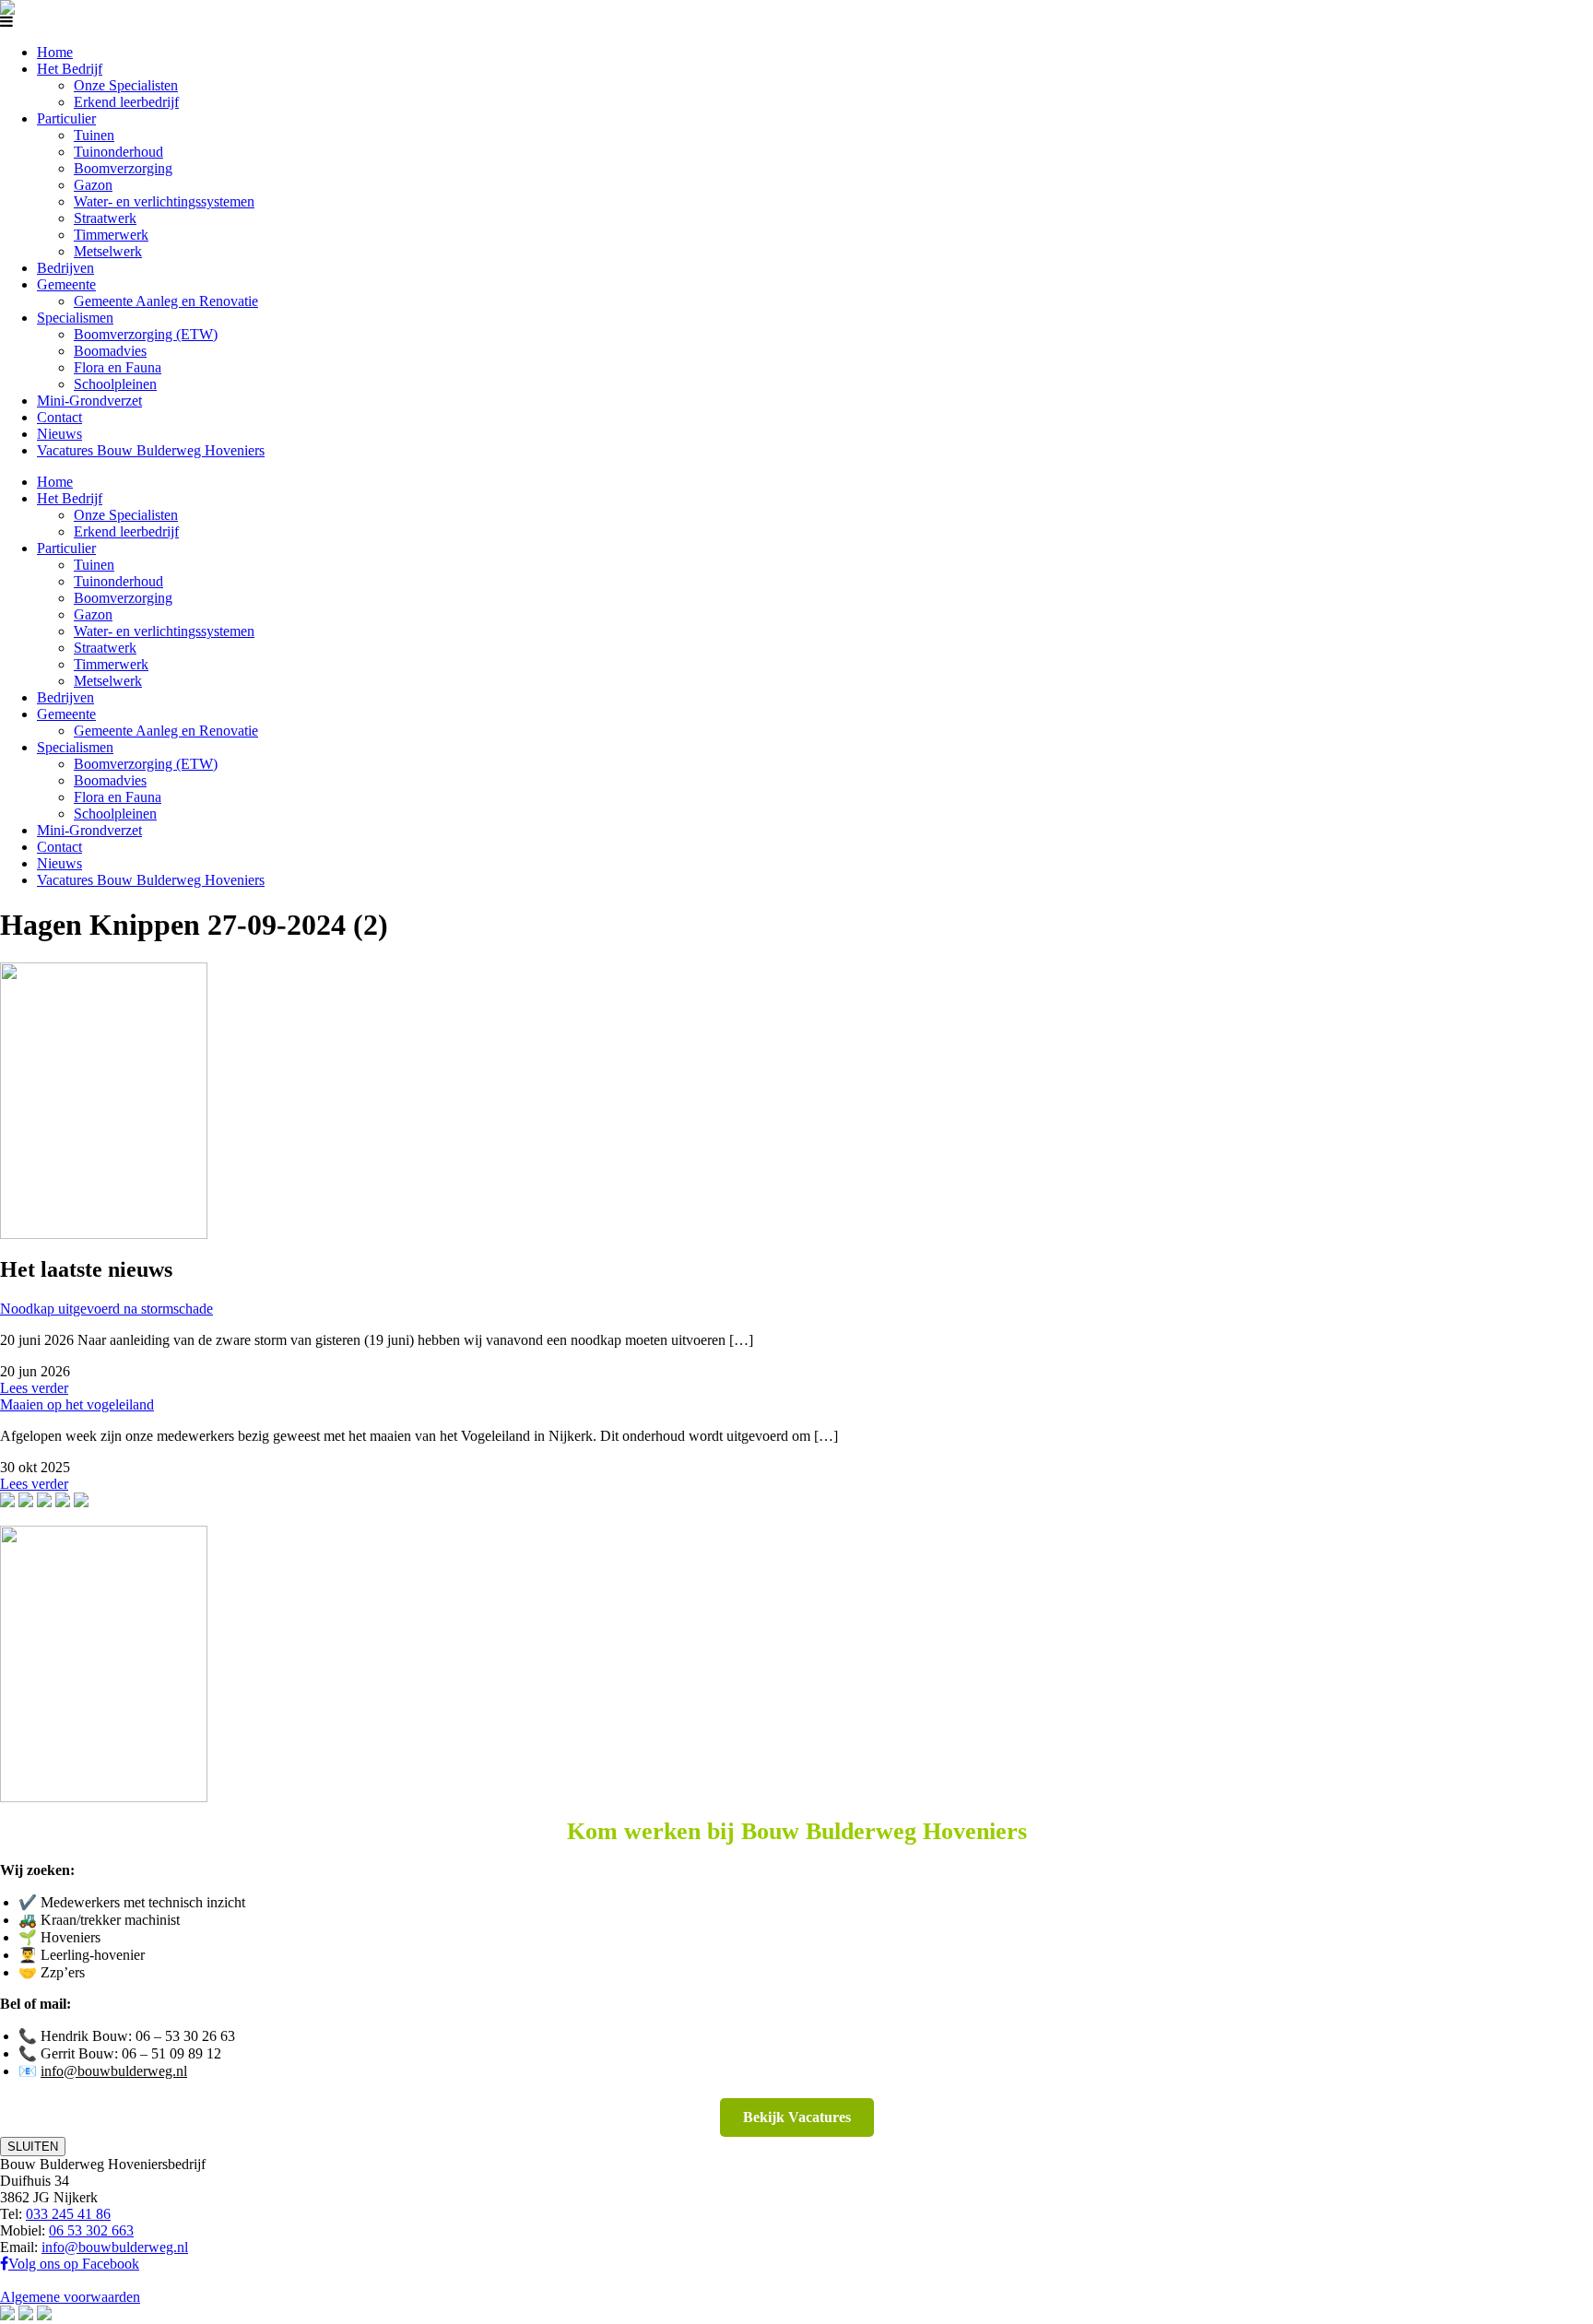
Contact (59, 417)
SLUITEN (33, 2147)
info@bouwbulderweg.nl (114, 2071)
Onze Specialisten (126, 85)
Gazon (93, 185)
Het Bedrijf (70, 69)
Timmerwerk (111, 235)
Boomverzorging (123, 168)
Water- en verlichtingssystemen (164, 201)
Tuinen (94, 135)
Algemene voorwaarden (70, 2297)
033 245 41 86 (68, 2214)
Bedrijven (65, 268)
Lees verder (34, 1388)
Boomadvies (110, 351)
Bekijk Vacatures (797, 2117)
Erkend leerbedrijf (126, 102)
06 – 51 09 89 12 (171, 2053)
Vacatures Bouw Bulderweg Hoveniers (151, 450)
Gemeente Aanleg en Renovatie (166, 301)
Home (55, 52)
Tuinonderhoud (118, 152)
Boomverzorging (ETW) (146, 334)
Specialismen (75, 318)
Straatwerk (105, 218)
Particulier (66, 118)
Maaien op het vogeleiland (77, 1404)
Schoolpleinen (115, 384)
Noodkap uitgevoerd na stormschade (106, 1309)
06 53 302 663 (91, 2230)
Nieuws (59, 434)
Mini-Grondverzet (89, 401)
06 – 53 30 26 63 (185, 2036)
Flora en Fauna (118, 367)
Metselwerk (108, 251)
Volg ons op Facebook (74, 2264)
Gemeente (66, 284)
